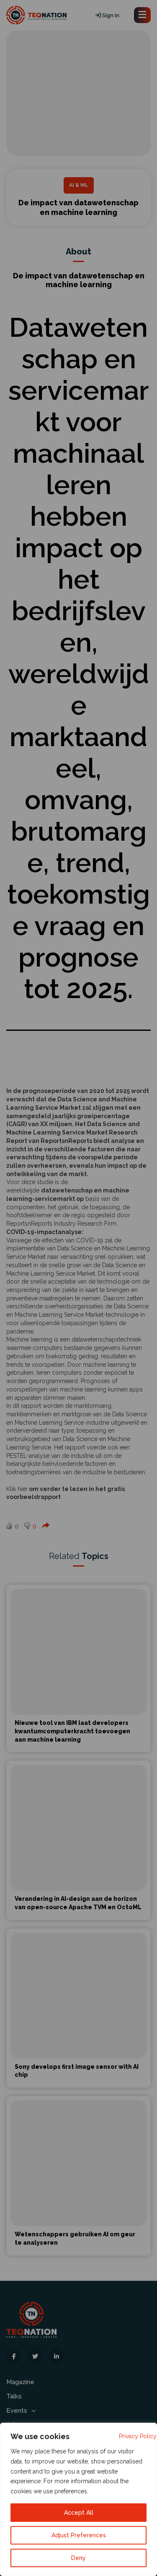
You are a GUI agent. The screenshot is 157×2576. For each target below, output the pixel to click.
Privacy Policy (138, 2436)
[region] (78, 2499)
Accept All (79, 2513)
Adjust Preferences (79, 2535)
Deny (78, 2558)
